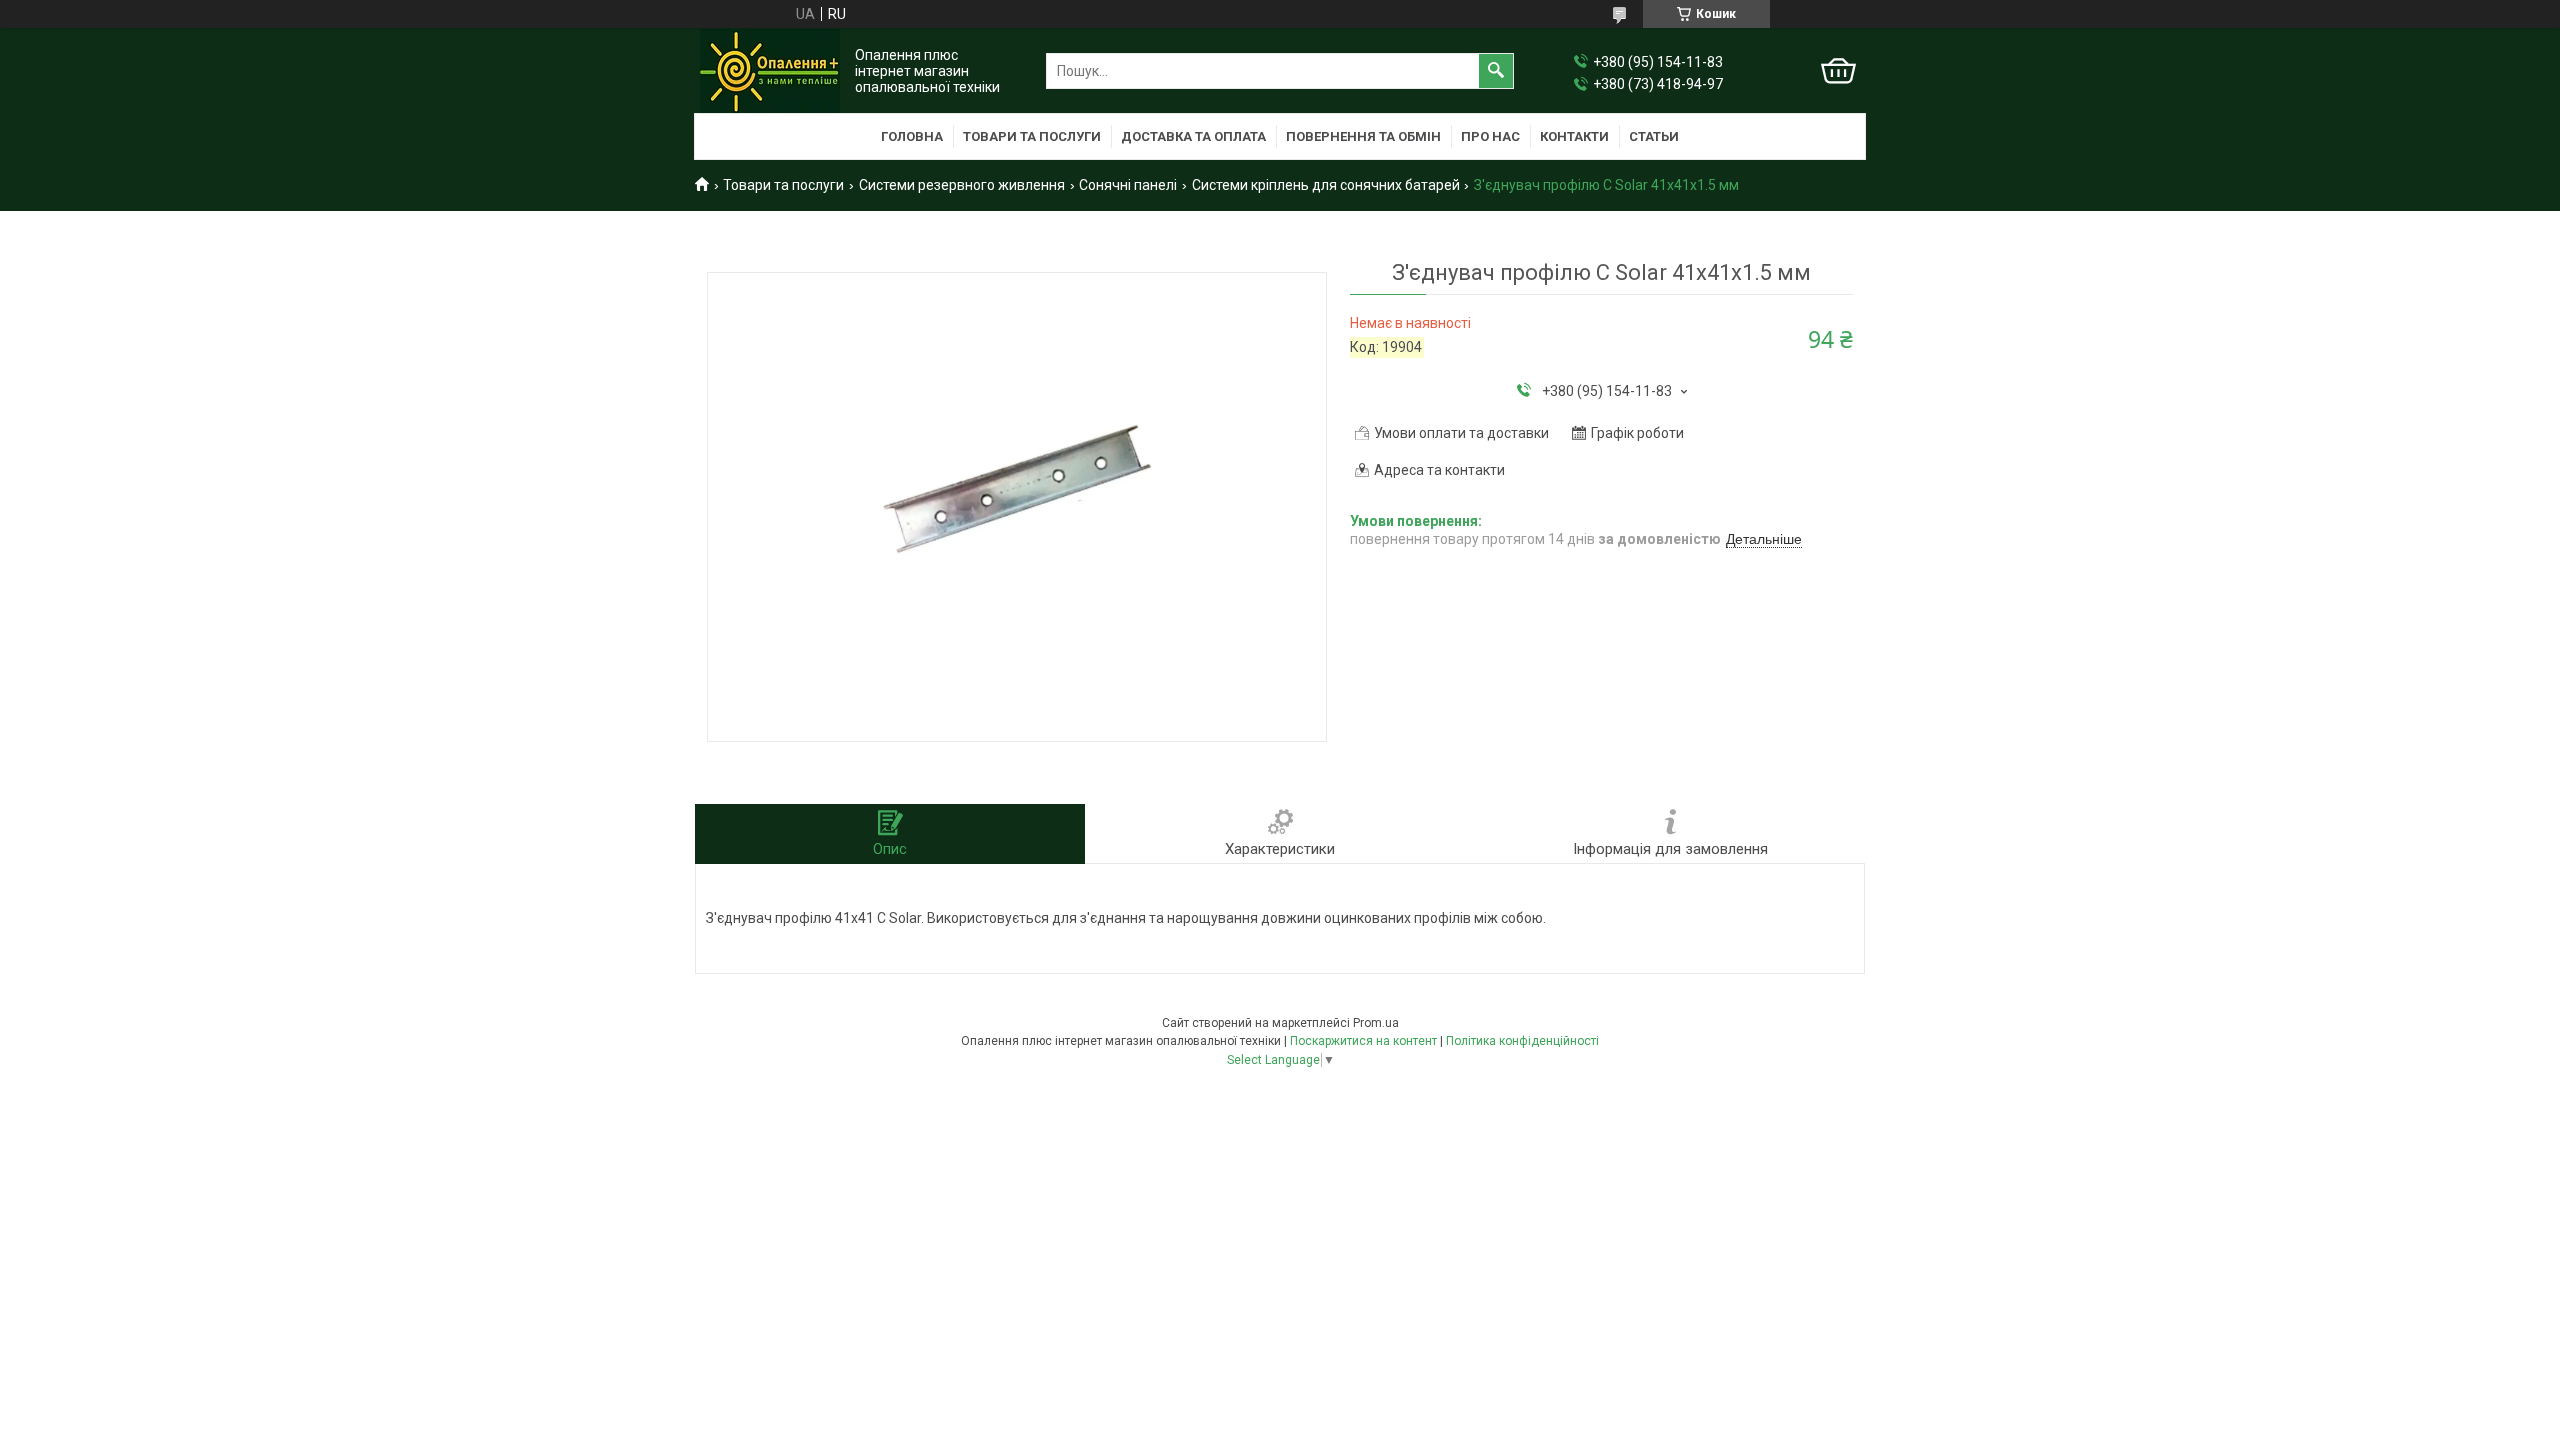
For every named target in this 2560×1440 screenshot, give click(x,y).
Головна (912, 136)
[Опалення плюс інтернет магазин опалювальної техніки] (770, 71)
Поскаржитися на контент (1363, 1041)
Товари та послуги (1032, 136)
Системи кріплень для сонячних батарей (1326, 185)
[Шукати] (1496, 71)
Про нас (1490, 136)
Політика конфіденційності (1522, 1041)
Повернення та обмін (1363, 136)
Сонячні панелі (1128, 185)
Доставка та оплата (1193, 136)
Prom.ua (1376, 1023)
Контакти (1574, 136)
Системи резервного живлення (962, 185)
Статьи (1654, 136)
